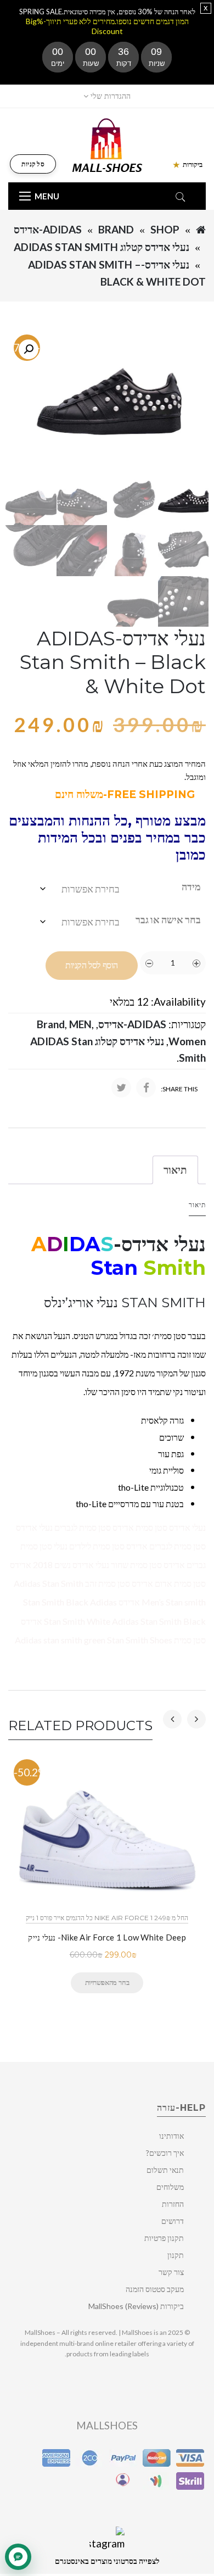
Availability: (178, 1002)
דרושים (173, 2221)
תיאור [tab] (175, 1170)
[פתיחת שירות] (18, 2557)
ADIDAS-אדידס (48, 229)
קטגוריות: (187, 1024)
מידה (191, 886)
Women (187, 1041)
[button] (29, 349)
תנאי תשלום (165, 2170)
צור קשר (171, 2272)
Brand (116, 229)
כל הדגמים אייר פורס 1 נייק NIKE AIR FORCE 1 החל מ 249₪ (107, 1918)
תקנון (176, 2255)
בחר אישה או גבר (168, 919)
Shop (165, 229)
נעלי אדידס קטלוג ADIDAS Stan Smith (102, 247)
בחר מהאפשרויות (107, 1982)
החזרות (173, 2204)
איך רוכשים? (165, 2153)
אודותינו (171, 2136)
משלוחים (170, 2187)
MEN (80, 1024)
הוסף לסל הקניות (92, 965)
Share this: (179, 1089)
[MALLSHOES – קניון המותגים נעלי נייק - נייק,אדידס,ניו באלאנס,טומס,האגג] (107, 144)
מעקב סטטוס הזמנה (155, 2289)
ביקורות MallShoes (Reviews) (136, 2306)
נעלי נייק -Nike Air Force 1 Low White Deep (107, 1937)
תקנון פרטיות (164, 2238)
